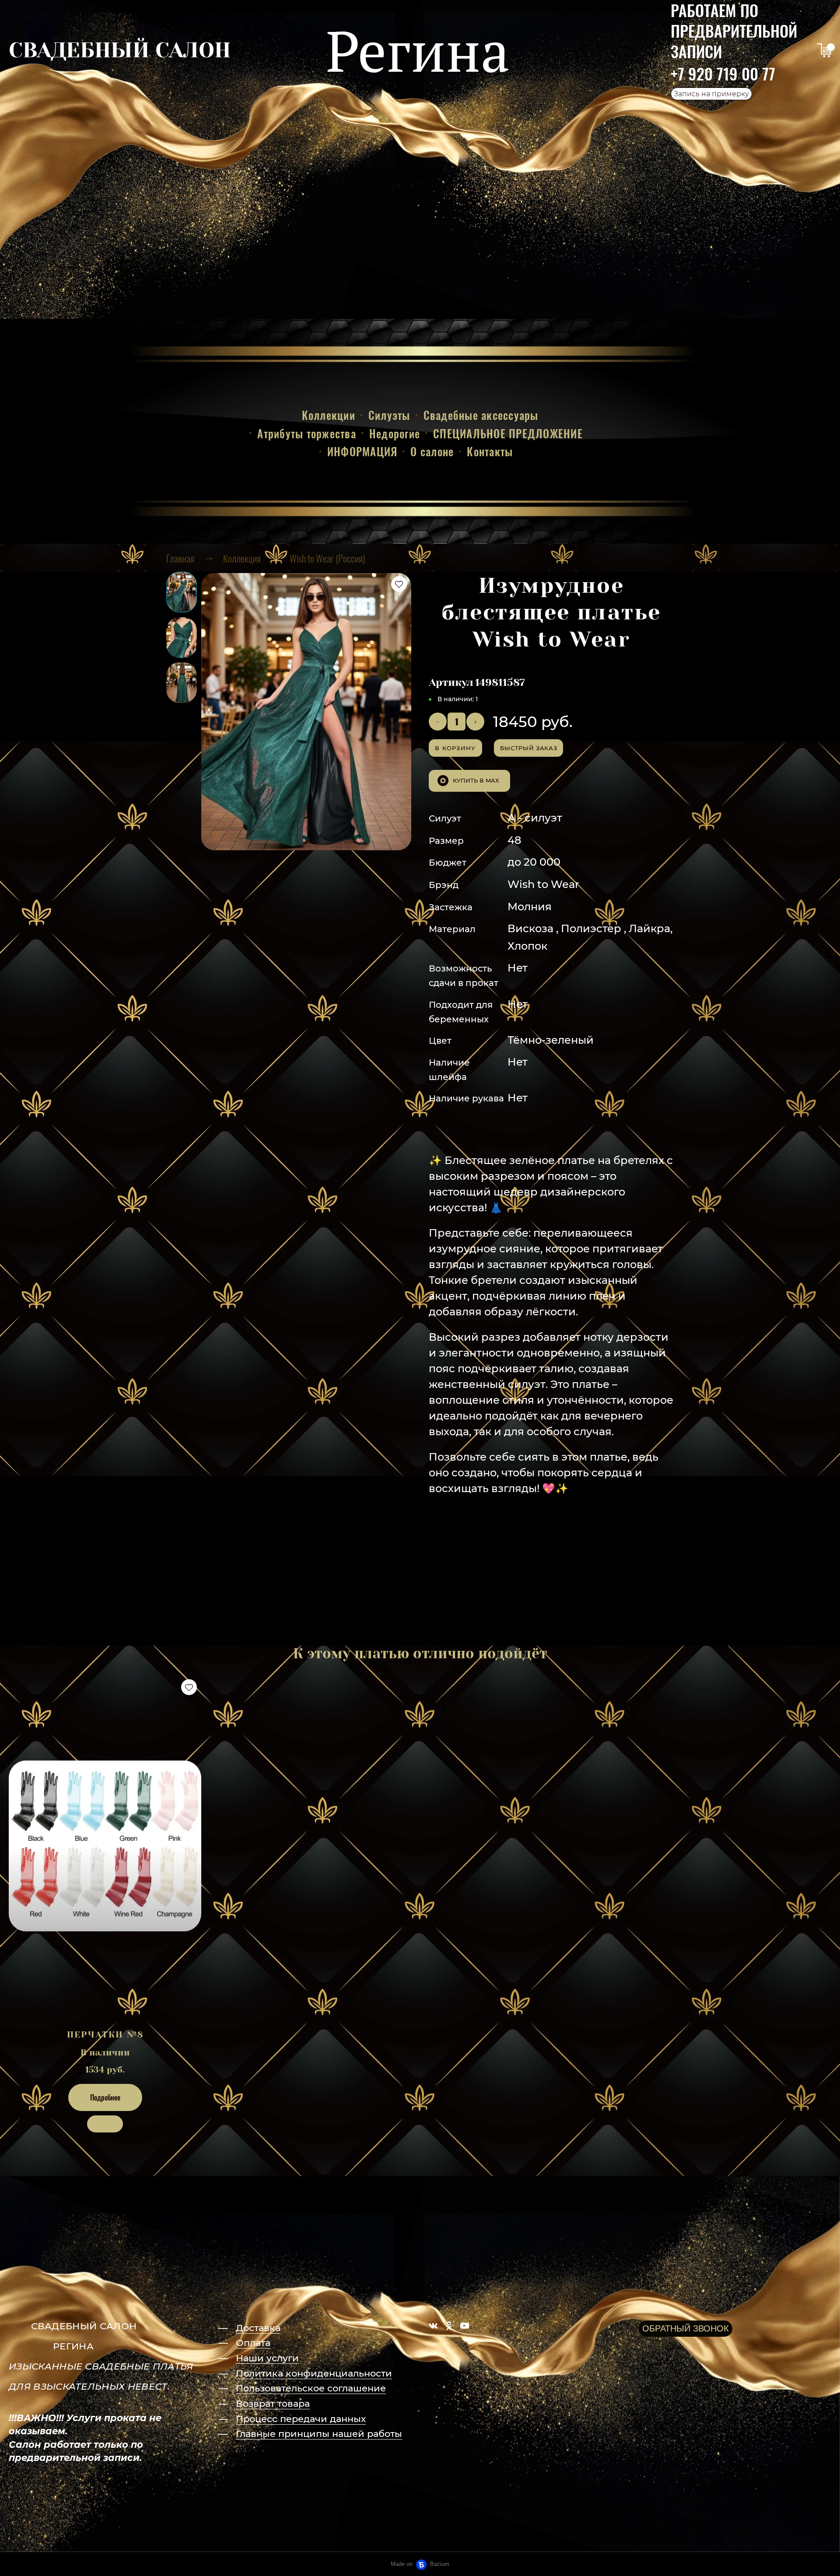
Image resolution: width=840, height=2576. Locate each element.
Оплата (253, 2343)
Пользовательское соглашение (311, 2388)
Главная (180, 558)
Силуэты (389, 415)
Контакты (490, 451)
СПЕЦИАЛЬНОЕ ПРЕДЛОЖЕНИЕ (508, 433)
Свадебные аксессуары (481, 415)
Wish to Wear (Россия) (327, 558)
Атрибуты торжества (307, 433)
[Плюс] (475, 722)
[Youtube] (465, 2326)
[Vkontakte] (433, 2326)
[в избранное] (399, 584)
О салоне (432, 451)
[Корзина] (824, 50)
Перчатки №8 (105, 2035)
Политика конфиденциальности (314, 2373)
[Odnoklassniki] (449, 2326)
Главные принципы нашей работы (319, 2434)
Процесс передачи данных (301, 2419)
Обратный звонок (686, 2328)
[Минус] (438, 722)
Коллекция (242, 558)
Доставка (258, 2328)
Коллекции (329, 415)
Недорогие (395, 433)
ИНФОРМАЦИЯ (362, 451)
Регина (418, 50)
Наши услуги (267, 2358)
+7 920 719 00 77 (723, 73)
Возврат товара (273, 2403)
